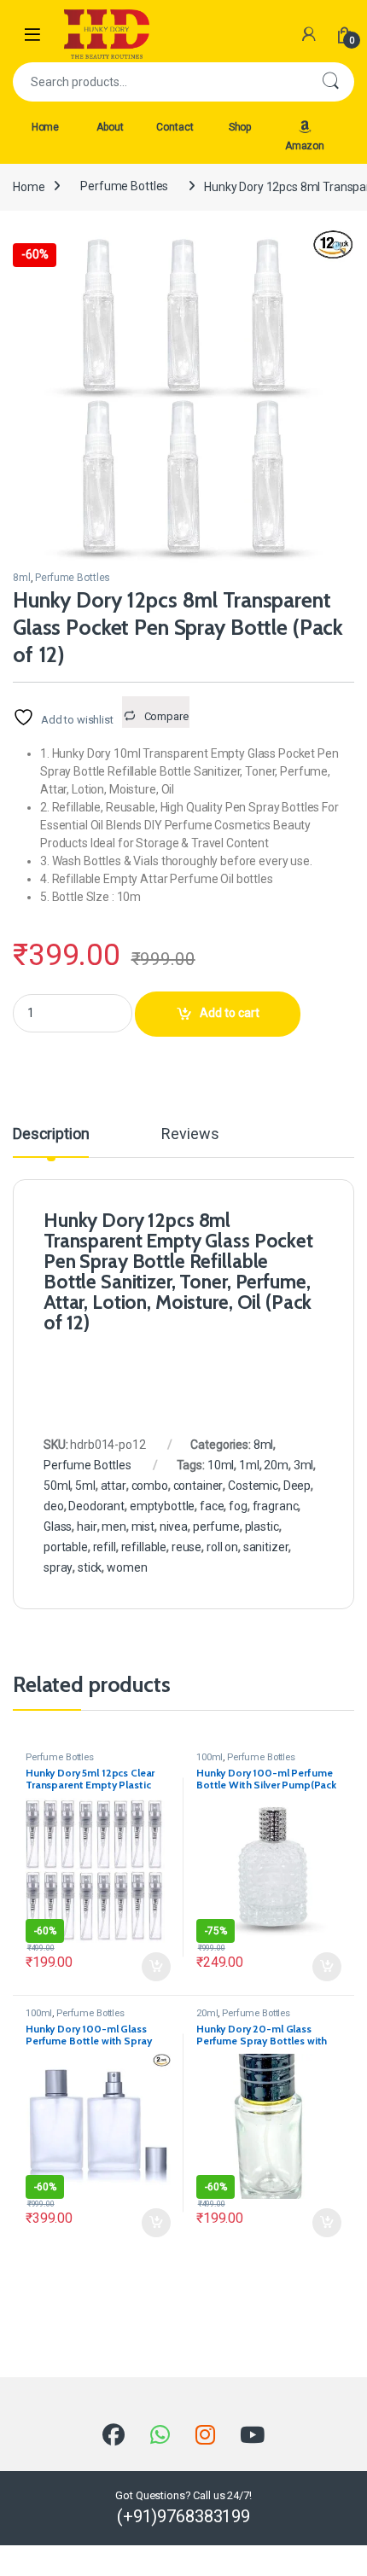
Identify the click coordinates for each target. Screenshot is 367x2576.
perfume (216, 1526)
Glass (58, 1526)
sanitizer (266, 1547)
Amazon (305, 146)
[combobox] (160, 82)
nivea (174, 1526)
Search (330, 82)
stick (90, 1567)
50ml (57, 1486)
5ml (85, 1486)
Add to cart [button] (156, 1967)
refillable (144, 1547)
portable (66, 1547)
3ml (304, 1465)
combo (150, 1486)
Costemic (253, 1486)
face (212, 1506)
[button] (338, 248)
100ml (210, 1757)
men (114, 1526)
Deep (297, 1486)
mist (143, 1526)
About (110, 127)
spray (58, 1567)
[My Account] (309, 34)
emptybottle (162, 1506)
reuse (186, 1547)
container (198, 1486)
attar (114, 1486)
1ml (249, 1465)
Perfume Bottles (124, 186)
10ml (221, 1465)
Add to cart (230, 1013)
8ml (22, 578)
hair (87, 1526)
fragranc (276, 1506)
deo (54, 1506)
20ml (207, 2013)
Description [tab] (51, 1134)
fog (238, 1506)
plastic (262, 1526)
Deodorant (96, 1506)
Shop (240, 127)
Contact (175, 127)
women (127, 1567)
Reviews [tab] (190, 1134)
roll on (222, 1547)
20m (276, 1465)
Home (45, 127)
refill (105, 1547)
